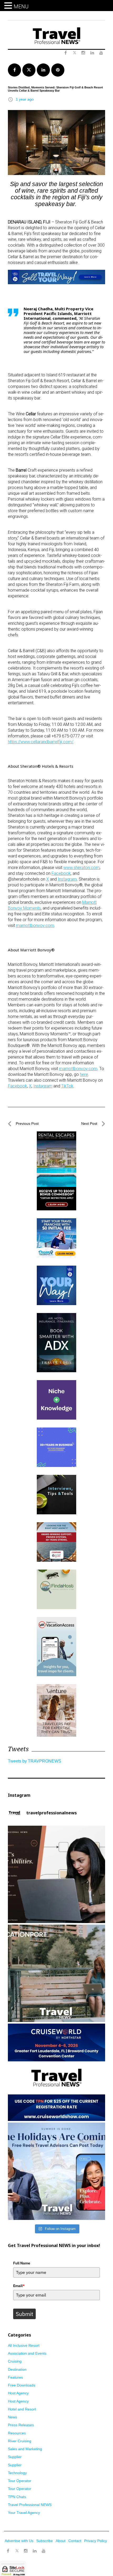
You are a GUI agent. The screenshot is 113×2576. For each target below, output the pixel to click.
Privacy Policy (96, 2541)
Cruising (15, 2361)
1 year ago (25, 99)
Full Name (22, 2263)
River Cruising (20, 2441)
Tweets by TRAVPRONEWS (35, 1761)
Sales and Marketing (25, 2449)
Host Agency (18, 2393)
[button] (9, 6)
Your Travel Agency (24, 2513)
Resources (17, 2433)
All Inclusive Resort (24, 2345)
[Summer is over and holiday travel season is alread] (56, 2171)
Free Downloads (22, 2385)
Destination (17, 2369)
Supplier (15, 2457)
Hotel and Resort (22, 2409)
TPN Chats (17, 2497)
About (61, 2541)
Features (15, 2377)
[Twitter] (17, 2548)
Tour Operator (20, 2481)
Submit (24, 2314)
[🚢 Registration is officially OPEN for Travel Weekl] (56, 2072)
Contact (75, 2541)
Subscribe (45, 2541)
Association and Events (27, 2353)
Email (19, 2286)
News (12, 2417)
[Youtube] (44, 2551)
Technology (17, 2473)
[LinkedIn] (35, 2551)
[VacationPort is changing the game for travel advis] (56, 1973)
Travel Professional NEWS (30, 2505)
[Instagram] (26, 2551)
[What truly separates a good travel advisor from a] (56, 1874)
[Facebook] (8, 2551)
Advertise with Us (19, 2541)
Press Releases (21, 2425)
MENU (21, 7)
